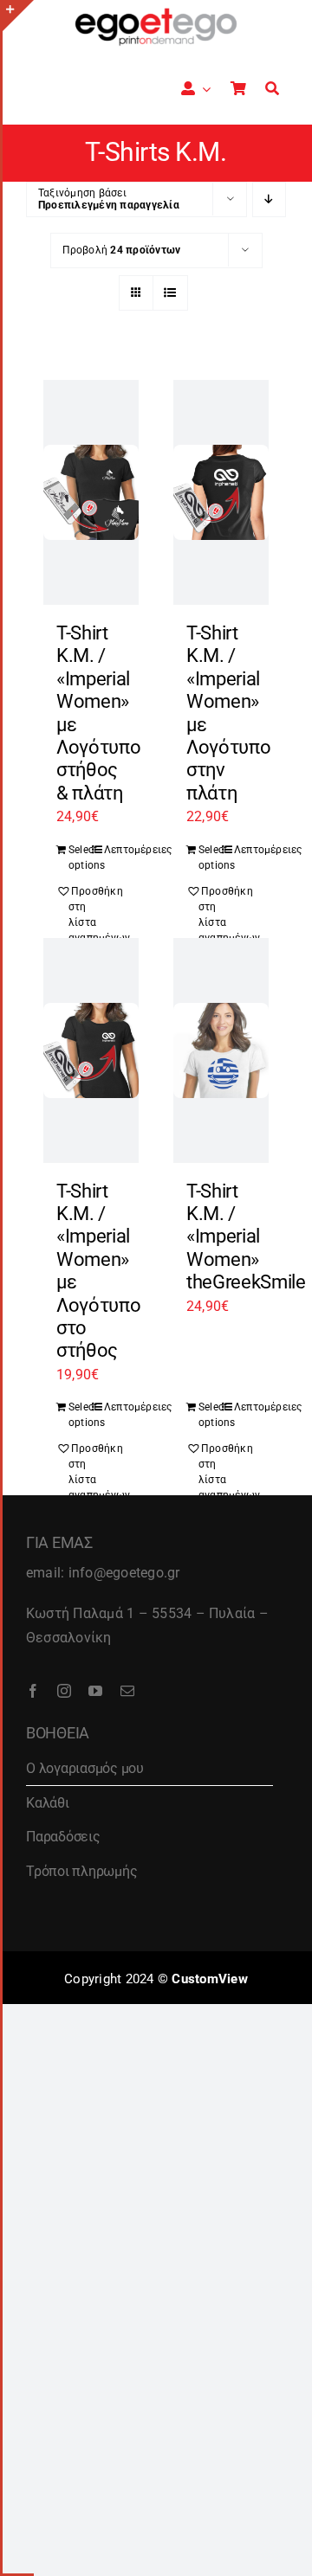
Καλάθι (48, 1803)
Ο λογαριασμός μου (85, 1768)
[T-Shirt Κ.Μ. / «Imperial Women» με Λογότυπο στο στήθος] (91, 1050)
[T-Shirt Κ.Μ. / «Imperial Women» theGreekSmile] (221, 1050)
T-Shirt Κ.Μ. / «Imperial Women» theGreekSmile (246, 1237)
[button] (80, 915)
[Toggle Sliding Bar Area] (18, 16)
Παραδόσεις (63, 1837)
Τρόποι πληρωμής (81, 1871)
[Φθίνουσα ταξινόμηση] (269, 199)
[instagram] (64, 1691)
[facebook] (33, 1691)
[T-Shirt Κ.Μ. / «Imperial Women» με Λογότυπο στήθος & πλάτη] (91, 492)
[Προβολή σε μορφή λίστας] (170, 293)
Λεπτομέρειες (115, 850)
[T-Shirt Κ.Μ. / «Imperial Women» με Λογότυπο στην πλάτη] (221, 492)
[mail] (127, 1691)
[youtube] (95, 1691)
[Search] (272, 89)
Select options (79, 858)
